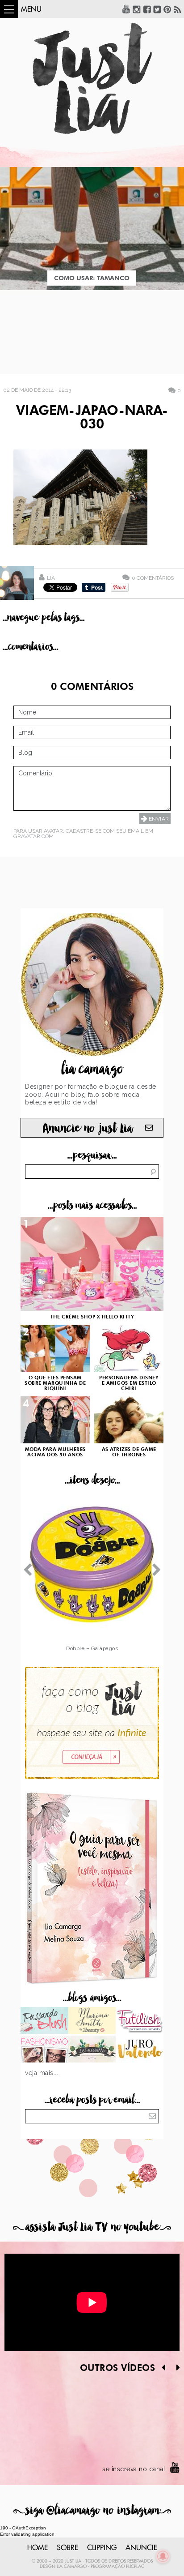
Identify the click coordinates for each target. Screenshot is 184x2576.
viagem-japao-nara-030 (92, 418)
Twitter (157, 9)
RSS (178, 9)
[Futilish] (140, 2021)
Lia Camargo (72, 2567)
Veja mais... (42, 2073)
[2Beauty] (92, 2021)
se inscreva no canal (134, 2469)
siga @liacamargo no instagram (92, 2510)
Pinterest (167, 9)
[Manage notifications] (163, 2556)
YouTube (126, 9)
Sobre (67, 2548)
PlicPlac (135, 2567)
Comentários (153, 578)
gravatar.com (33, 836)
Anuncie (141, 2548)
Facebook (147, 9)
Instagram (137, 9)
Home (38, 2548)
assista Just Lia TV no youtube (92, 2227)
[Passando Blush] (44, 2021)
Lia (51, 578)
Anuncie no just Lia (88, 1128)
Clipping (102, 2548)
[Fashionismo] (44, 2050)
